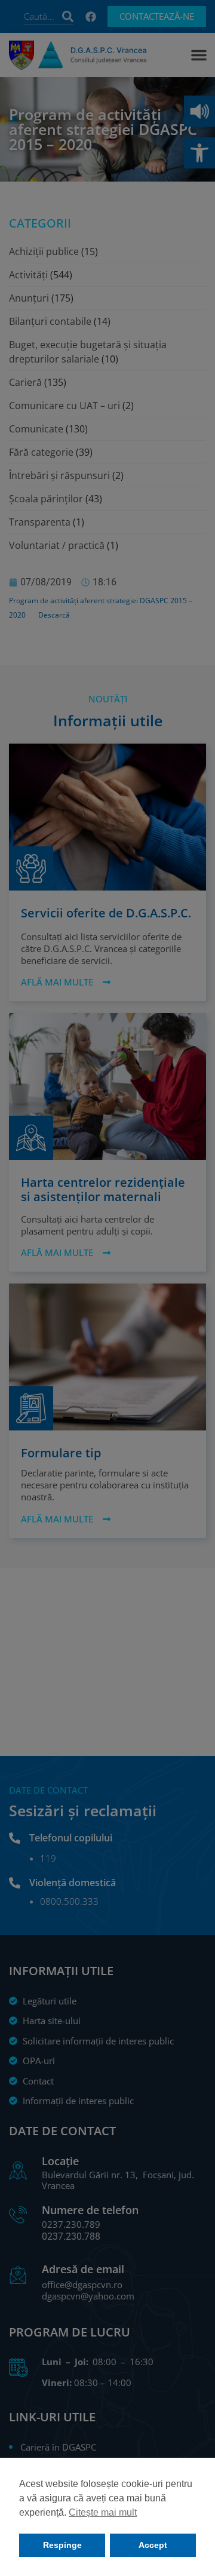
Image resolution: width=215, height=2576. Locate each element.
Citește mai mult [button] (103, 2512)
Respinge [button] (62, 2545)
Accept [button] (153, 2545)
